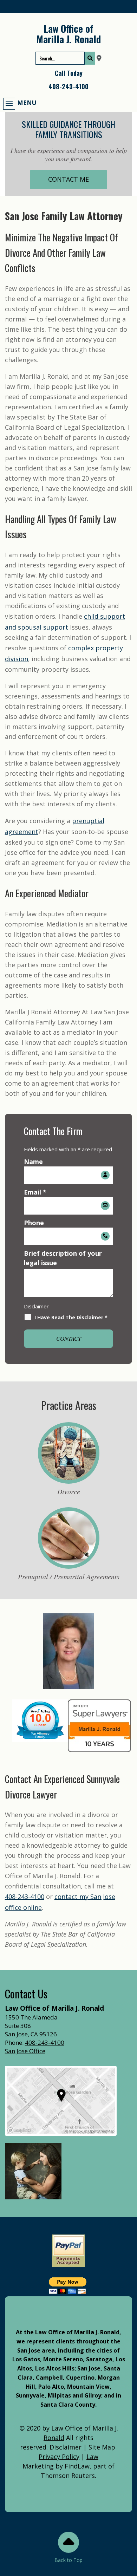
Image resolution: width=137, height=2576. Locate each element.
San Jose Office (25, 2051)
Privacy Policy (59, 2457)
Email (35, 1192)
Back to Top (68, 2560)
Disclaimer (36, 1306)
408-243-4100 (68, 86)
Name (33, 1162)
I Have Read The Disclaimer (71, 1317)
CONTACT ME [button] (68, 179)
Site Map (102, 2447)
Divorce (69, 1491)
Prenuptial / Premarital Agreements (69, 1576)
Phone (34, 1223)
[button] (20, 103)
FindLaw (77, 2466)
